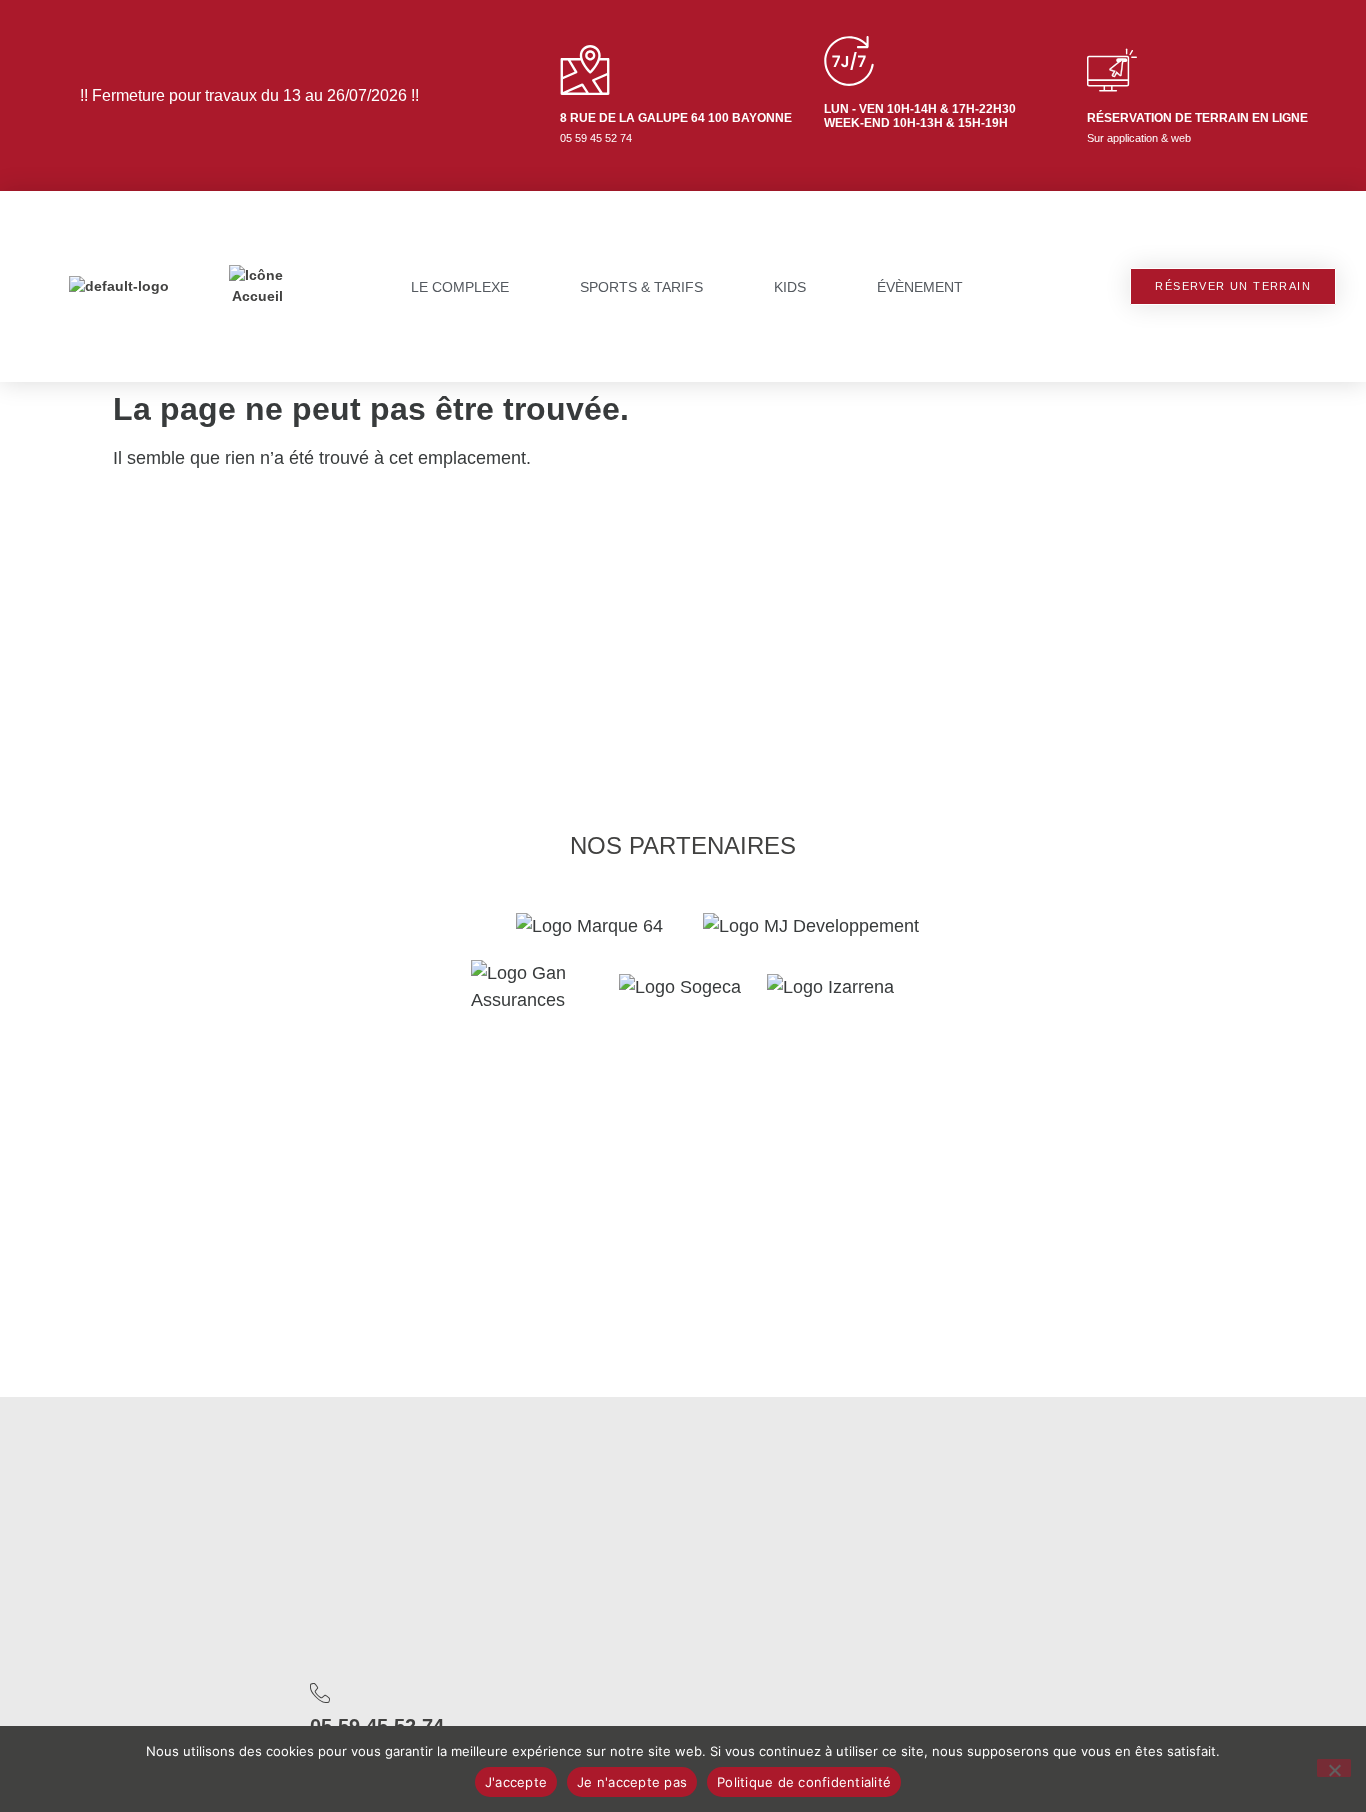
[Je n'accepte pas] (1334, 1768)
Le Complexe (460, 287)
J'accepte (516, 1782)
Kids (790, 287)
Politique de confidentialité (804, 1782)
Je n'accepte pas (632, 1782)
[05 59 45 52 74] (320, 1693)
